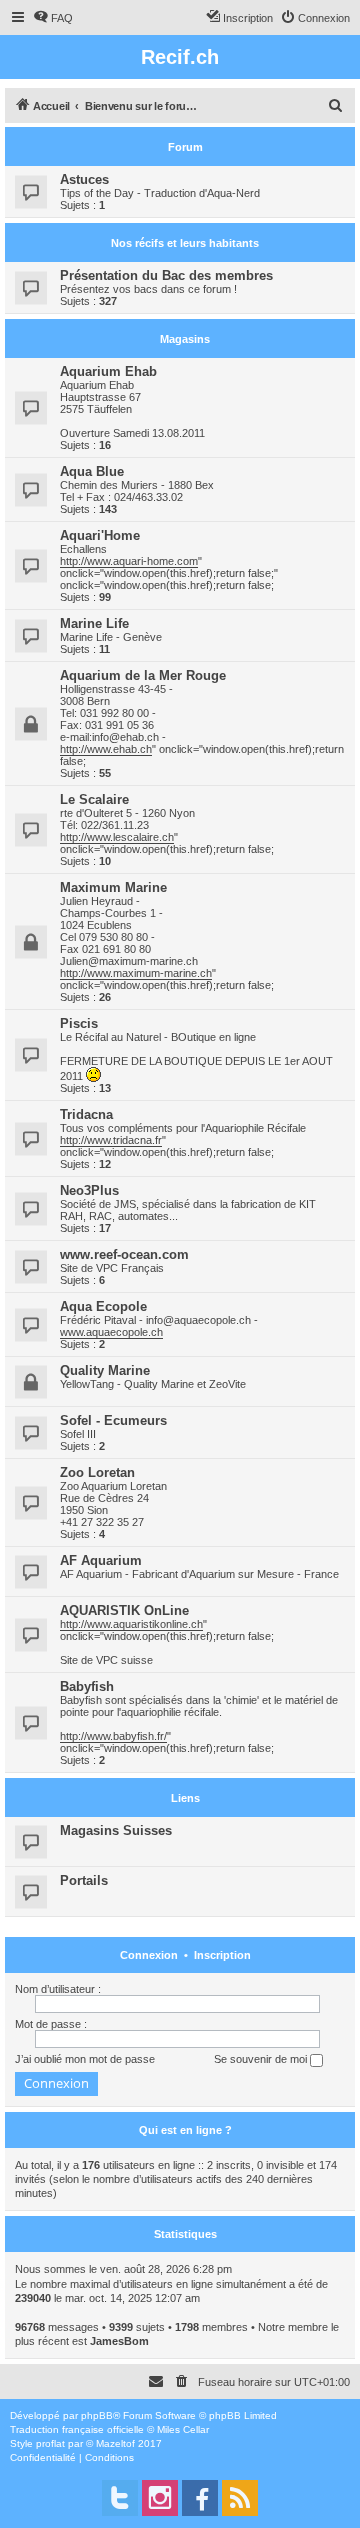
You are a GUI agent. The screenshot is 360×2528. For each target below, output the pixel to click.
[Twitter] (120, 2498)
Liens (185, 1798)
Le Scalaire (94, 799)
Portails (84, 1880)
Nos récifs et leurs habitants (185, 243)
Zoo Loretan (97, 1472)
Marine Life (94, 623)
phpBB (97, 2415)
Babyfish (87, 1686)
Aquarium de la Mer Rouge (143, 675)
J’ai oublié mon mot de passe (85, 2059)
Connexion (149, 1955)
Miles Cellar (183, 2429)
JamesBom (119, 2341)
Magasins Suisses (116, 1830)
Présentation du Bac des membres (166, 275)
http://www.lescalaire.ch (117, 837)
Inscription (222, 1955)
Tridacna (86, 1114)
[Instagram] (160, 2498)
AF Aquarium (101, 1560)
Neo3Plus (89, 1190)
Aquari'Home (100, 535)
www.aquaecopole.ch (111, 1332)
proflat (50, 2443)
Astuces (84, 179)
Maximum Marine (113, 887)
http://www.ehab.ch (106, 749)
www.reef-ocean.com (124, 1254)
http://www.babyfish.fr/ (113, 1736)
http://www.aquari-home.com (129, 561)
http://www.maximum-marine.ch (136, 973)
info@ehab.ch (125, 737)
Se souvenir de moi (262, 2059)
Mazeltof (115, 2443)
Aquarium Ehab (108, 371)
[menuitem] (53, 18)
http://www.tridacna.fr (111, 1140)
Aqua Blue (92, 471)
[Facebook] (200, 2498)
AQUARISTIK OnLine (124, 1610)
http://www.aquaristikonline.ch (131, 1624)
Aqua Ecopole (103, 1306)
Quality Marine (105, 1370)
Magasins (185, 339)
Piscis (79, 1023)
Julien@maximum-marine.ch (129, 961)
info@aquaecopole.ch (198, 1320)
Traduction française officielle (77, 2429)
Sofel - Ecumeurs (113, 1420)
